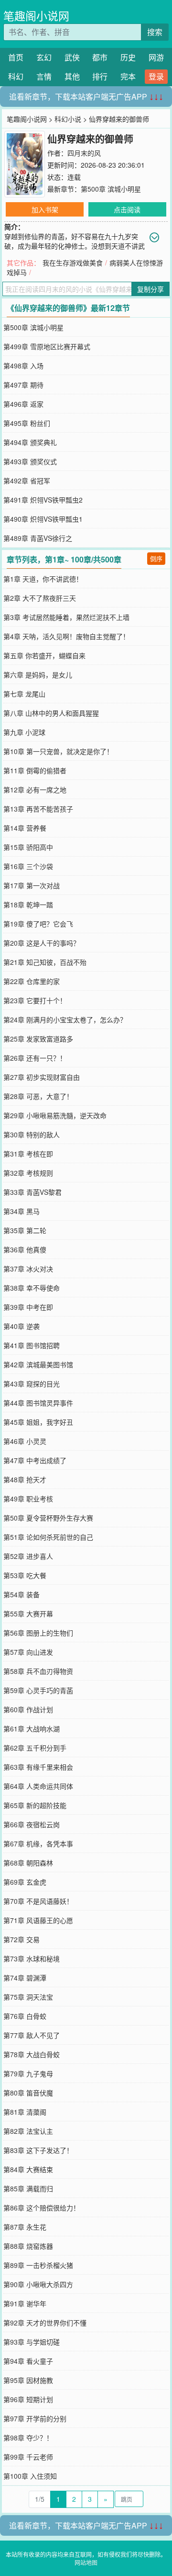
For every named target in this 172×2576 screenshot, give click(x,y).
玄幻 (44, 57)
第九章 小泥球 (24, 732)
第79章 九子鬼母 (28, 2073)
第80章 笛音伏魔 (28, 2093)
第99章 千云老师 (28, 2457)
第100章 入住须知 (30, 2476)
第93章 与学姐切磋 (32, 2342)
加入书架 (45, 209)
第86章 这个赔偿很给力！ (42, 2208)
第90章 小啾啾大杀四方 (38, 2284)
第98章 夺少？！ (28, 2438)
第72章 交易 (21, 1939)
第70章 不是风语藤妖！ (38, 1901)
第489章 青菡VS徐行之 (38, 538)
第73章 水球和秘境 (32, 1958)
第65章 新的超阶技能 (35, 1805)
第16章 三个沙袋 (28, 866)
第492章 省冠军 (27, 481)
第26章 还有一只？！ (35, 1058)
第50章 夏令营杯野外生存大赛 (48, 1518)
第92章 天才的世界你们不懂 (45, 2323)
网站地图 (86, 2562)
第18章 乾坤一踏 (28, 904)
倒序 (156, 558)
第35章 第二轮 (25, 1230)
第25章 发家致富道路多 (38, 1039)
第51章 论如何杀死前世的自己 (48, 1537)
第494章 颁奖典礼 (30, 442)
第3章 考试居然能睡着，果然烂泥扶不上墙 (66, 617)
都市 (100, 57)
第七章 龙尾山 (24, 694)
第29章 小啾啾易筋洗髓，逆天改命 (55, 1115)
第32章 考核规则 (28, 1173)
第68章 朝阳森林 (28, 1863)
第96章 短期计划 (28, 2399)
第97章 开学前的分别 (35, 2418)
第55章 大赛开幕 (28, 1614)
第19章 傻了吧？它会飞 (38, 924)
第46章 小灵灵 (25, 1441)
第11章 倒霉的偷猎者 (35, 770)
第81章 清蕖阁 (25, 2112)
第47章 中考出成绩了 (35, 1460)
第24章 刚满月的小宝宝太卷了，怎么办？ (65, 1019)
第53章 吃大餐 (25, 1575)
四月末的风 (84, 153)
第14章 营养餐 (25, 828)
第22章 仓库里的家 (32, 981)
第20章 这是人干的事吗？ (42, 943)
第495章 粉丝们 (27, 423)
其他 (72, 76)
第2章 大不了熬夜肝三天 (40, 598)
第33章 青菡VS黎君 (32, 1192)
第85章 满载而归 (28, 2188)
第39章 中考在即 (28, 1307)
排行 (100, 76)
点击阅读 (127, 209)
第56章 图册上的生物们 (38, 1633)
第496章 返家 (23, 404)
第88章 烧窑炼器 (28, 2246)
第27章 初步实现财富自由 (42, 1077)
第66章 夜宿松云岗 (32, 1824)
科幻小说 (68, 119)
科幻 (16, 76)
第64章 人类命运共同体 (38, 1786)
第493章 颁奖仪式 (30, 461)
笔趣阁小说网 (36, 16)
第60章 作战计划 (28, 1709)
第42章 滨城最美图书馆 (38, 1364)
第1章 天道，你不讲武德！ (43, 579)
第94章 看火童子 (28, 2361)
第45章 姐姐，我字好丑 (38, 1422)
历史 (128, 57)
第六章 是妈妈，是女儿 (38, 675)
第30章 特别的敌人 (32, 1134)
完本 (128, 76)
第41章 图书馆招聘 (32, 1345)
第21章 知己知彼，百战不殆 (45, 962)
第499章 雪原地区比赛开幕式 (47, 346)
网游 (156, 57)
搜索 (155, 32)
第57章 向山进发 (28, 1652)
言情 (44, 76)
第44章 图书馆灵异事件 (38, 1403)
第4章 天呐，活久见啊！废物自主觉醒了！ (66, 636)
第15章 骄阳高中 (28, 847)
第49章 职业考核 (28, 1499)
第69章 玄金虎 (25, 1882)
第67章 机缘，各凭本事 (38, 1843)
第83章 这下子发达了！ (38, 2150)
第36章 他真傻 (25, 1249)
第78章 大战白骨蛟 (32, 2054)
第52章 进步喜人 (28, 1556)
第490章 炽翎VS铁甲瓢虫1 (43, 519)
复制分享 (150, 289)
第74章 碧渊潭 (25, 1978)
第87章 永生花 (25, 2227)
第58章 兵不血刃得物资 (38, 1671)
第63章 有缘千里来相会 (38, 1767)
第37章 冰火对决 (28, 1269)
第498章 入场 (23, 366)
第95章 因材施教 (28, 2380)
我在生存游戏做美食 (73, 263)
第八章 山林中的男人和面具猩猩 (51, 713)
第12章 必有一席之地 (35, 790)
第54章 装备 (21, 1594)
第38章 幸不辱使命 (32, 1288)
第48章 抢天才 (25, 1479)
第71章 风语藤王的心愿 (38, 1920)
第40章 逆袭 (21, 1326)
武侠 (72, 57)
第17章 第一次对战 (32, 885)
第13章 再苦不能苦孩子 (38, 809)
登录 (156, 76)
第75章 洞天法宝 (28, 1997)
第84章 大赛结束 (28, 2169)
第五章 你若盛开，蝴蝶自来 (44, 655)
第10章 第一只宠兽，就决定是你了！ (58, 751)
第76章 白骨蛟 (25, 2016)
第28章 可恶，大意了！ (38, 1096)
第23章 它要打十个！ (35, 1000)
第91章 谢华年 (25, 2303)
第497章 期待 (23, 385)
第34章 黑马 (21, 1211)
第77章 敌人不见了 (32, 2035)
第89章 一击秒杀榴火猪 (38, 2265)
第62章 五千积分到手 (35, 1748)
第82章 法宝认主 (28, 2131)
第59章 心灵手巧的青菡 (38, 1690)
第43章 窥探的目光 (32, 1384)
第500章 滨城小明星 (111, 189)
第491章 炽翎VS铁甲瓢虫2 (43, 500)
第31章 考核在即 (28, 1154)
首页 (16, 57)
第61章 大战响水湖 (32, 1729)
